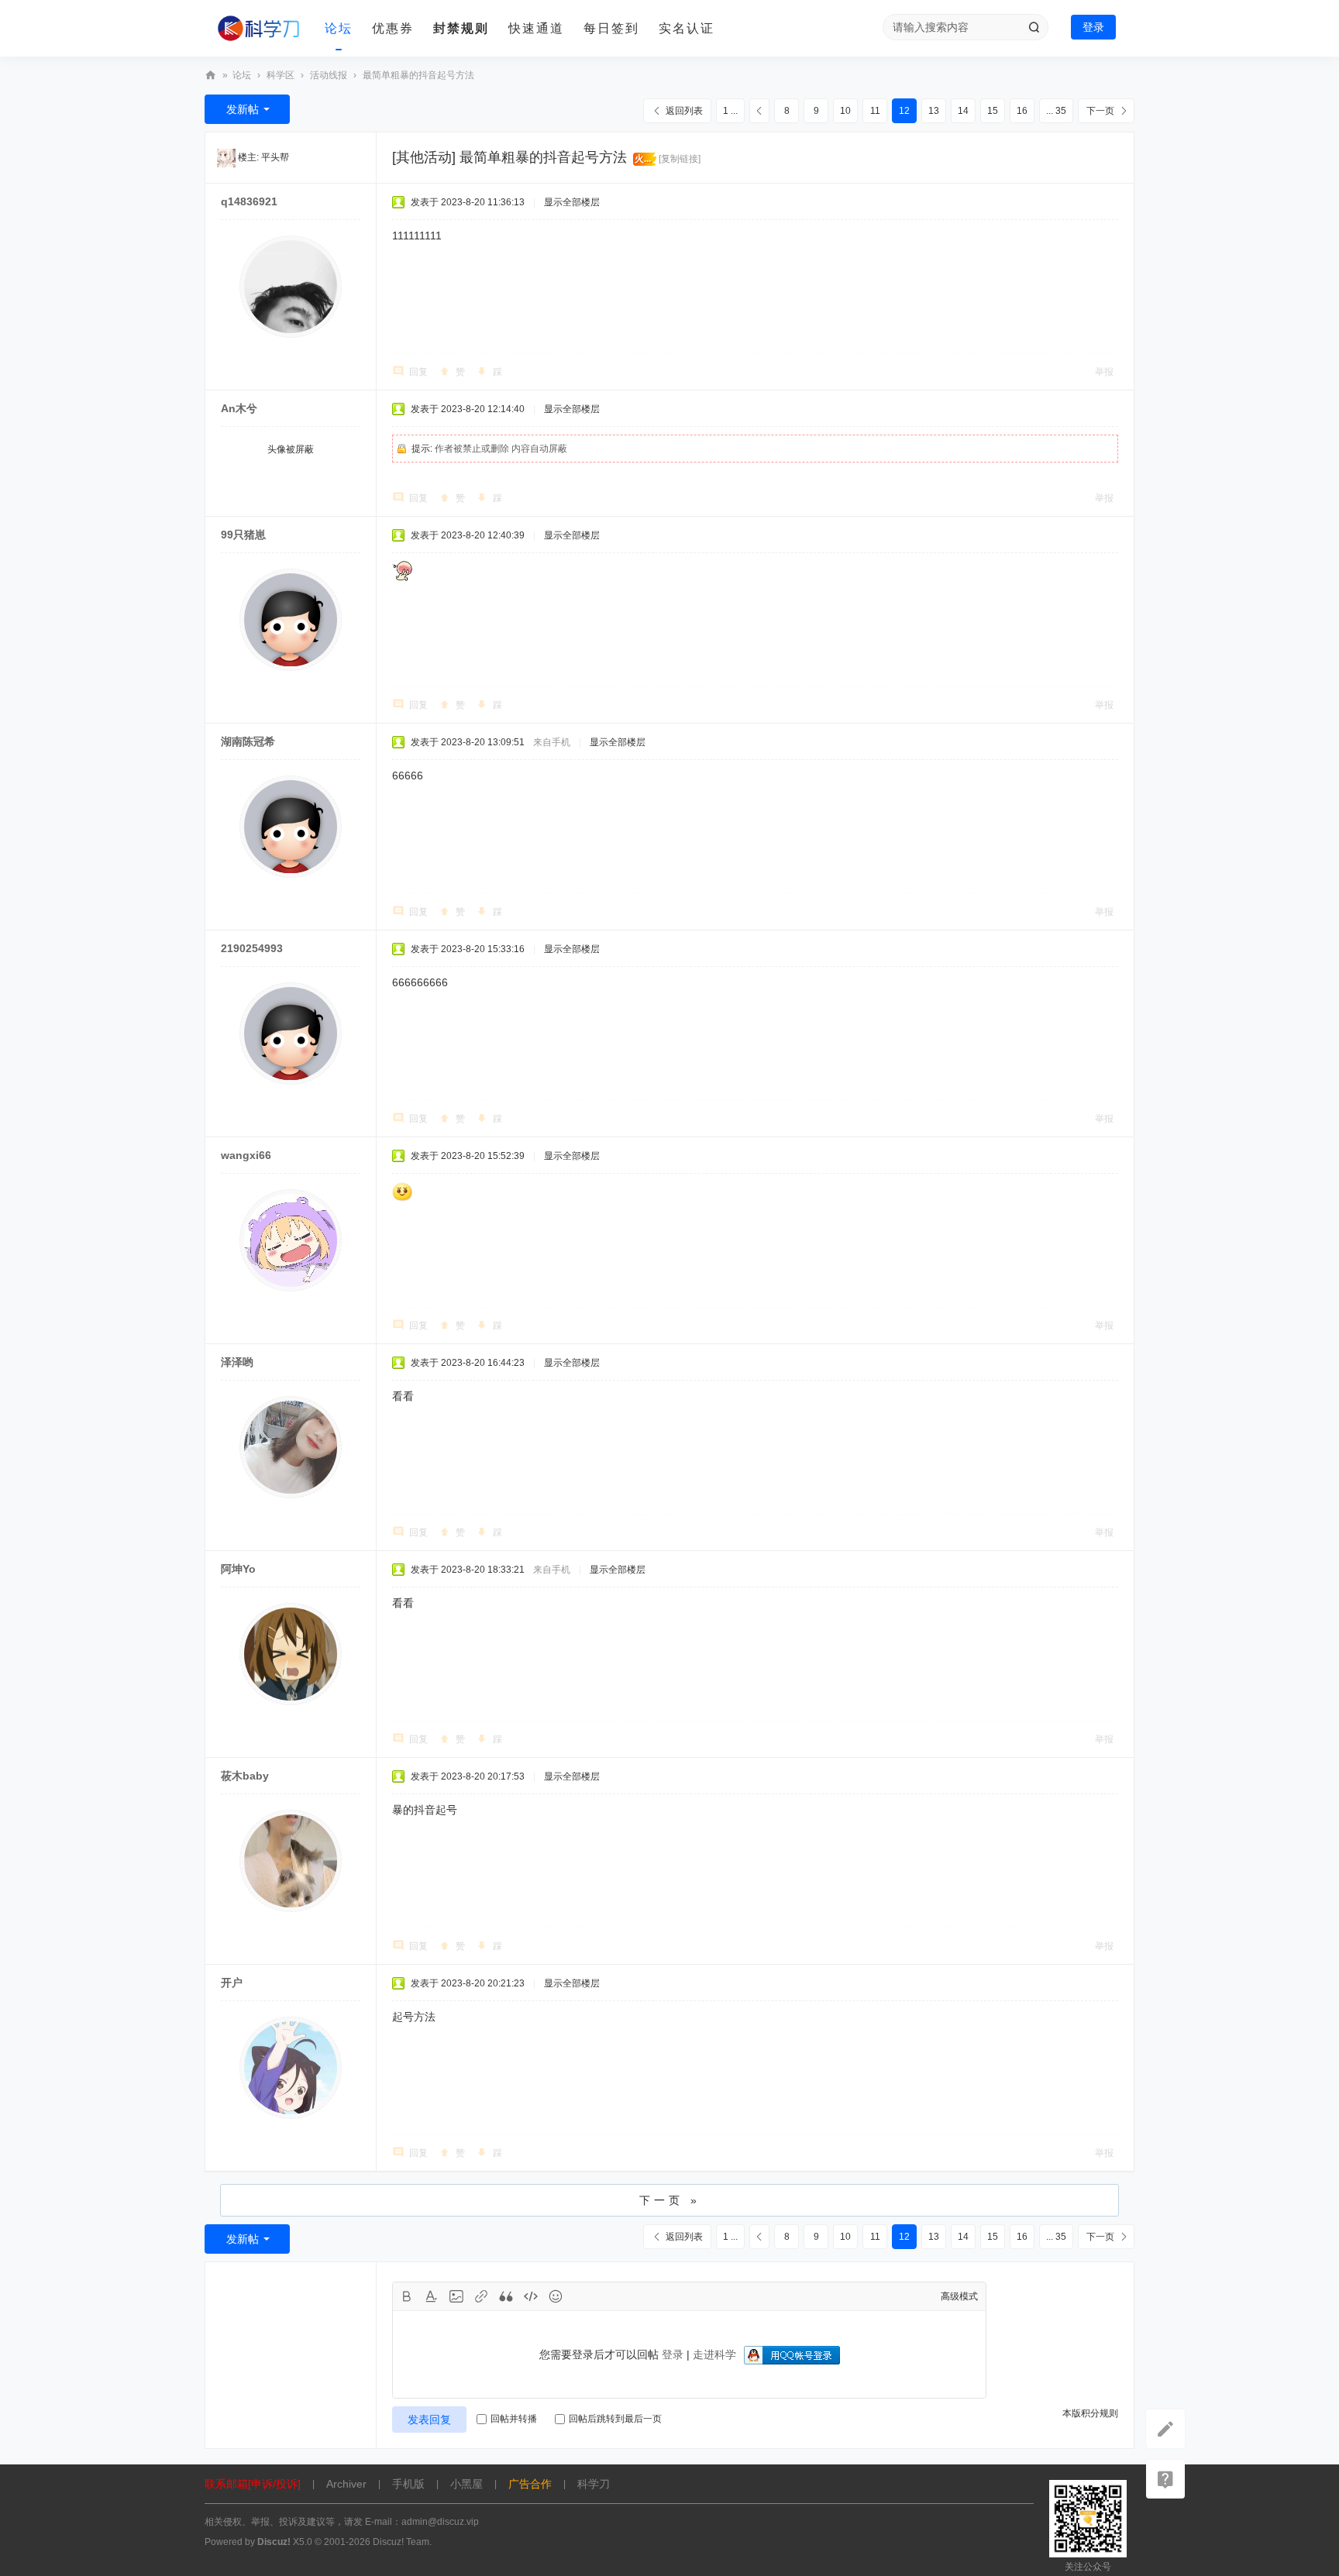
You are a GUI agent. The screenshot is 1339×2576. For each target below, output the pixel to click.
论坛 (339, 28)
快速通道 (536, 28)
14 (963, 111)
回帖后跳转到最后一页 (615, 2419)
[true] (1034, 27)
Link (481, 2296)
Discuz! (274, 2542)
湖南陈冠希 (248, 741)
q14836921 (249, 201)
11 (875, 111)
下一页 (1100, 111)
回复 (418, 372)
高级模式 (959, 2296)
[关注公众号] (1165, 2479)
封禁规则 (461, 28)
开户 (232, 1983)
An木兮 (239, 408)
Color (432, 2296)
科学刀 (211, 76)
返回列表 (684, 111)
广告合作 (530, 2484)
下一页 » (670, 2200)
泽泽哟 (237, 1362)
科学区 (281, 75)
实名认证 (687, 28)
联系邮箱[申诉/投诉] (253, 2484)
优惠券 (393, 28)
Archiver (346, 2484)
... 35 (1056, 111)
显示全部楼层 (572, 202)
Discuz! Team (401, 2542)
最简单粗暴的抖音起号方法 (418, 75)
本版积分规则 (1090, 2413)
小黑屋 (466, 2484)
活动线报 (329, 75)
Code (531, 2296)
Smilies (556, 2296)
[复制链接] (680, 159)
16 (1022, 111)
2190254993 (252, 948)
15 (993, 111)
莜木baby (245, 1776)
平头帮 (275, 157)
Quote (506, 2296)
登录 (1093, 27)
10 (845, 111)
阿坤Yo (238, 1569)
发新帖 (243, 109)
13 (934, 111)
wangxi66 (246, 1155)
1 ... (730, 111)
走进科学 (714, 2354)
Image (456, 2296)
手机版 (408, 2484)
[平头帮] (226, 157)
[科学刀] (259, 29)
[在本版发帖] (1165, 2429)
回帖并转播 (514, 2419)
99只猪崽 (243, 535)
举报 (1104, 372)
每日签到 (611, 28)
